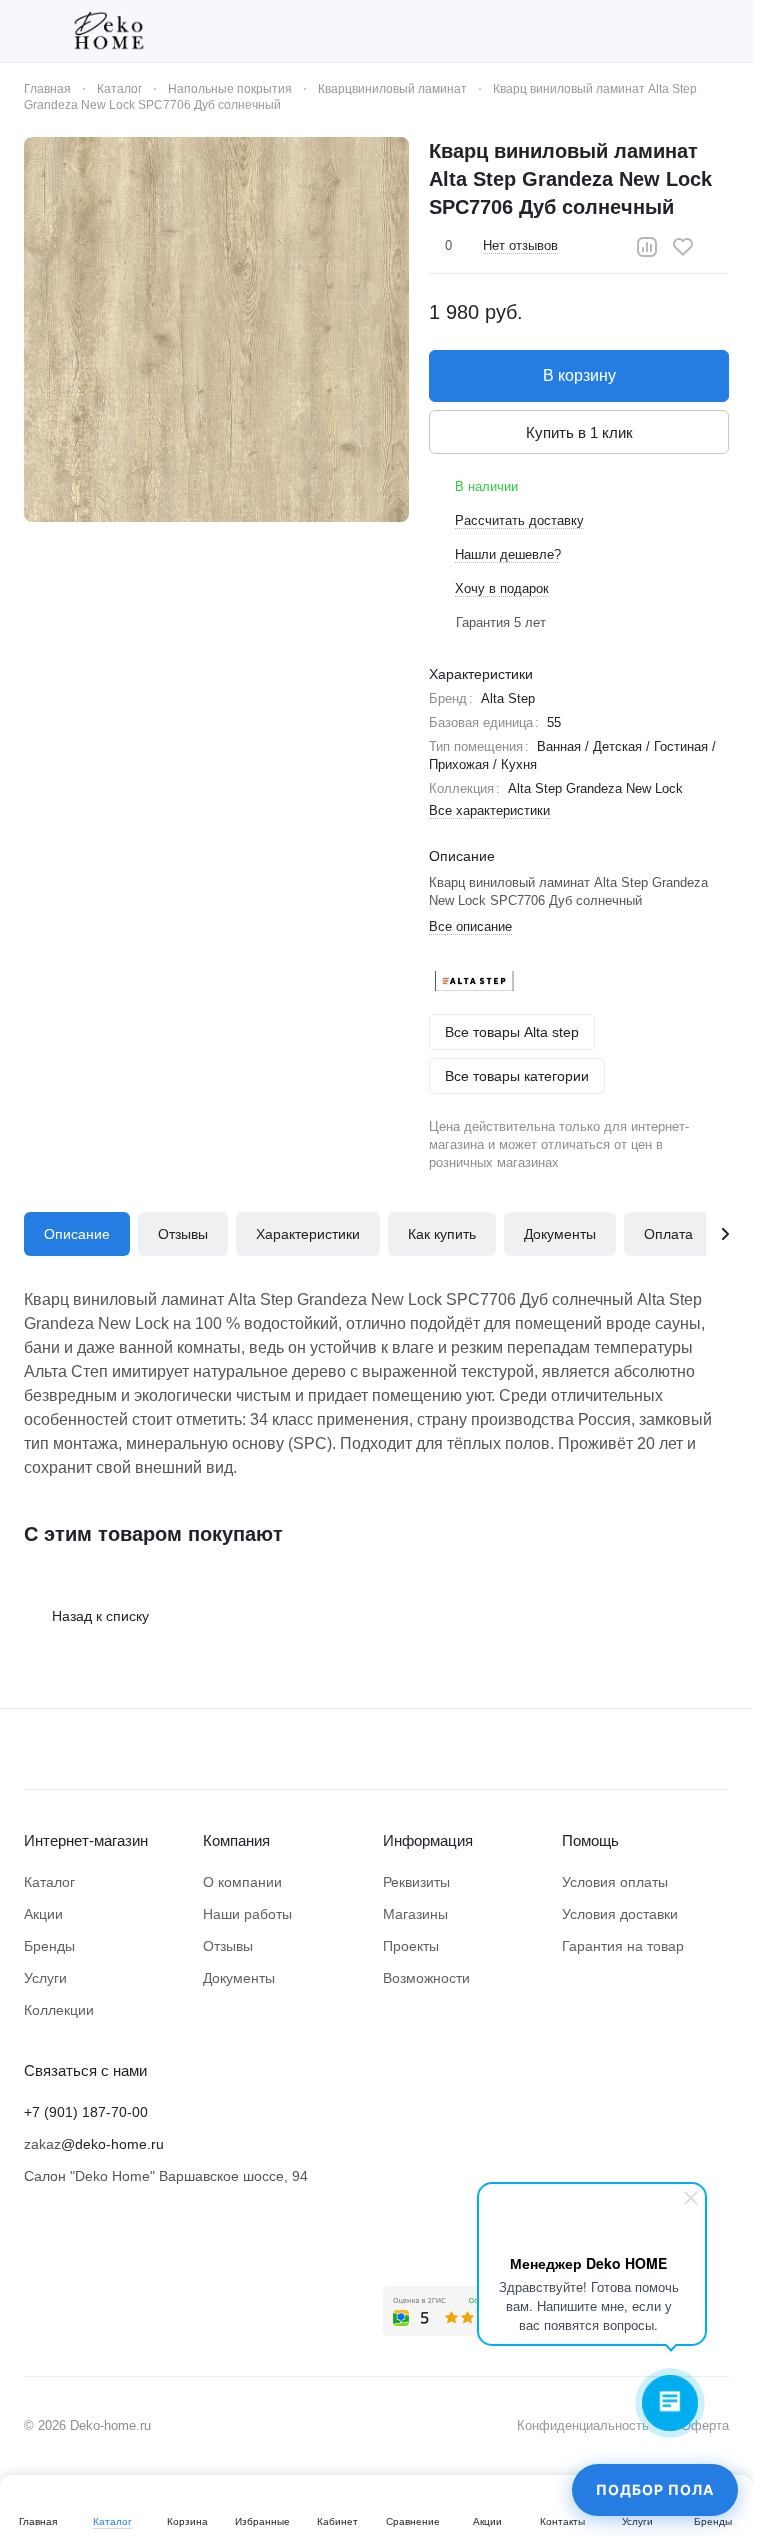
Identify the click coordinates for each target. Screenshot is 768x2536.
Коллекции (59, 2010)
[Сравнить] (647, 247)
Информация (428, 1840)
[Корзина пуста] (719, 31)
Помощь (590, 1840)
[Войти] (563, 31)
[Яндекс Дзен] (116, 2258)
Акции (43, 1914)
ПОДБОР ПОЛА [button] (655, 2489)
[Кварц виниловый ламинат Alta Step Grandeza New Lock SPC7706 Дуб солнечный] (216, 329)
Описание (77, 1234)
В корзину (579, 375)
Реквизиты (416, 1882)
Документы (560, 1234)
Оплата (668, 1234)
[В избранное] (683, 247)
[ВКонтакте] (36, 2258)
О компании (242, 1882)
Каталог (49, 1882)
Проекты (411, 1946)
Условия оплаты (615, 1882)
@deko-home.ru (112, 2144)
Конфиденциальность (583, 2425)
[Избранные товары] (667, 31)
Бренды (49, 1946)
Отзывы (183, 1234)
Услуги (45, 1978)
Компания (236, 1840)
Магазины (415, 1914)
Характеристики (308, 1234)
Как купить (442, 1234)
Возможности (426, 1978)
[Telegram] (76, 2258)
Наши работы (247, 1914)
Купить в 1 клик (579, 432)
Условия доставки (620, 1914)
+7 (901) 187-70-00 (86, 2112)
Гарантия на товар (623, 1946)
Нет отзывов (520, 245)
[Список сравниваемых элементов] (615, 31)
